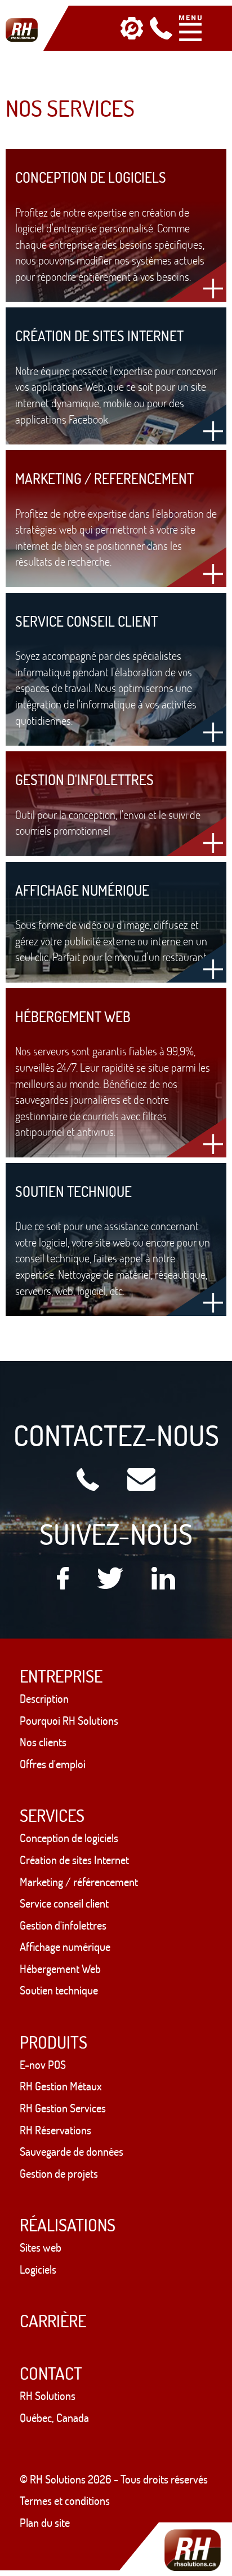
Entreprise (61, 1676)
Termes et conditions (65, 2501)
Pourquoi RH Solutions (69, 1721)
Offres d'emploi (53, 1764)
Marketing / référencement (79, 1882)
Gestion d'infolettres (63, 1925)
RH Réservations (55, 2130)
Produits (53, 2042)
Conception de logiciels (69, 1838)
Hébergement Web (60, 1969)
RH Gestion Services (63, 2108)
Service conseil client (64, 1903)
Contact (51, 2373)
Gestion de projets (59, 2174)
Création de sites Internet (74, 1860)
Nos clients (43, 1742)
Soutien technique (59, 1990)
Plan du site (45, 2523)
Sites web (41, 2247)
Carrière (53, 2321)
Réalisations (68, 2225)
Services (52, 1815)
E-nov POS (43, 2065)
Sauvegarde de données (72, 2152)
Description (44, 1699)
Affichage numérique (65, 1947)
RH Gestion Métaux (61, 2086)
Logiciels (38, 2269)
